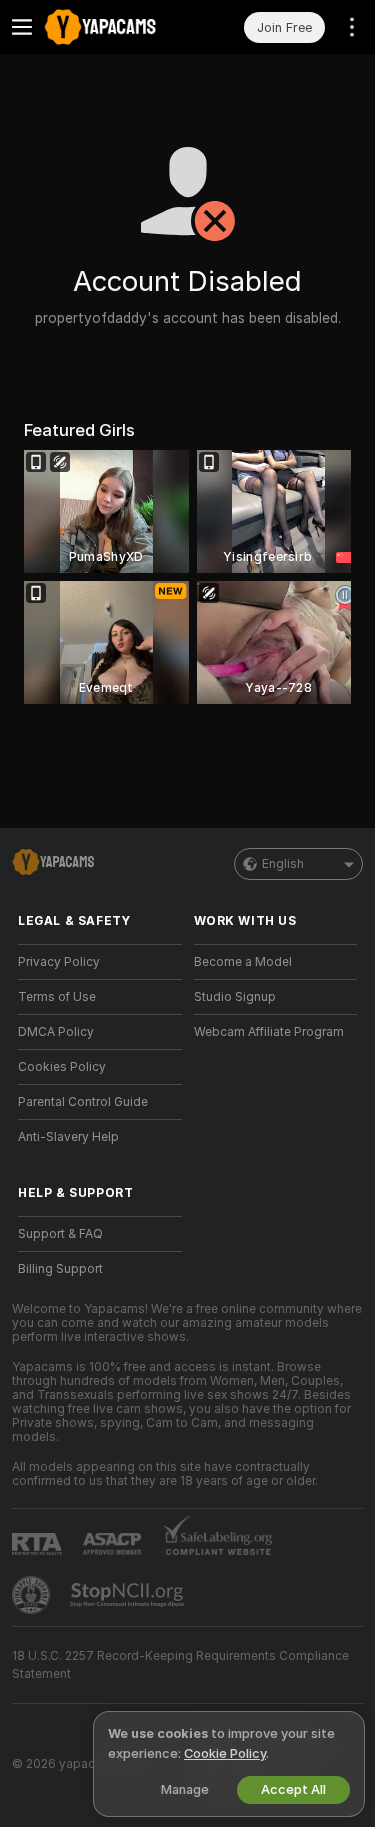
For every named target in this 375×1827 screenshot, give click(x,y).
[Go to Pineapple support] (33, 1595)
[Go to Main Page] (116, 27)
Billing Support (60, 1269)
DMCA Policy (56, 1032)
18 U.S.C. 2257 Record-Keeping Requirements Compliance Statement (180, 1665)
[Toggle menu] (22, 27)
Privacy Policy (59, 962)
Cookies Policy (62, 1067)
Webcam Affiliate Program (269, 1032)
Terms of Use (57, 997)
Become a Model (243, 962)
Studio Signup (235, 997)
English (283, 864)
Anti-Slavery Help (68, 1137)
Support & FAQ (60, 1234)
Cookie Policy (225, 1753)
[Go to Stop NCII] (129, 1595)
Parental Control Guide (83, 1102)
